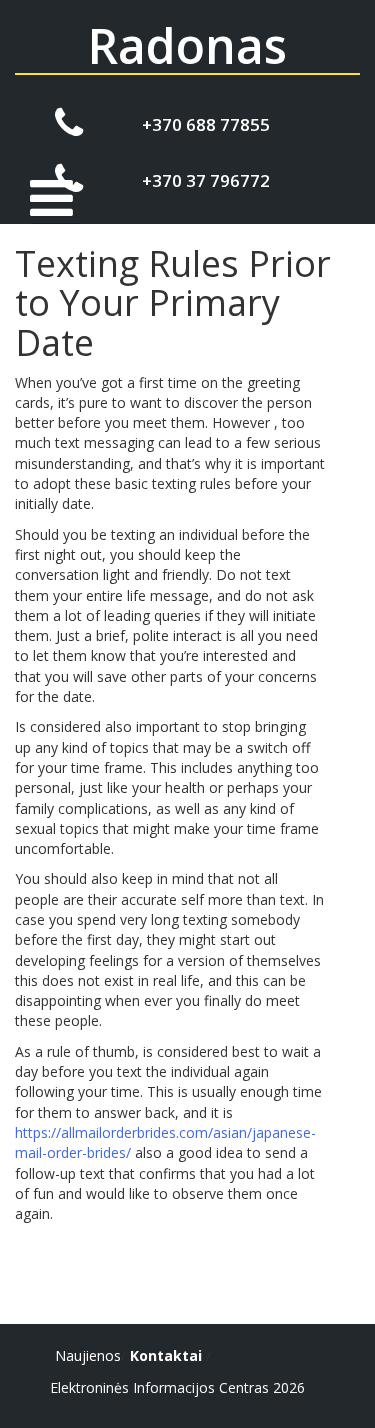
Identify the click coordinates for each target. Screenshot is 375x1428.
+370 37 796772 (206, 180)
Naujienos (88, 1355)
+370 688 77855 (206, 124)
